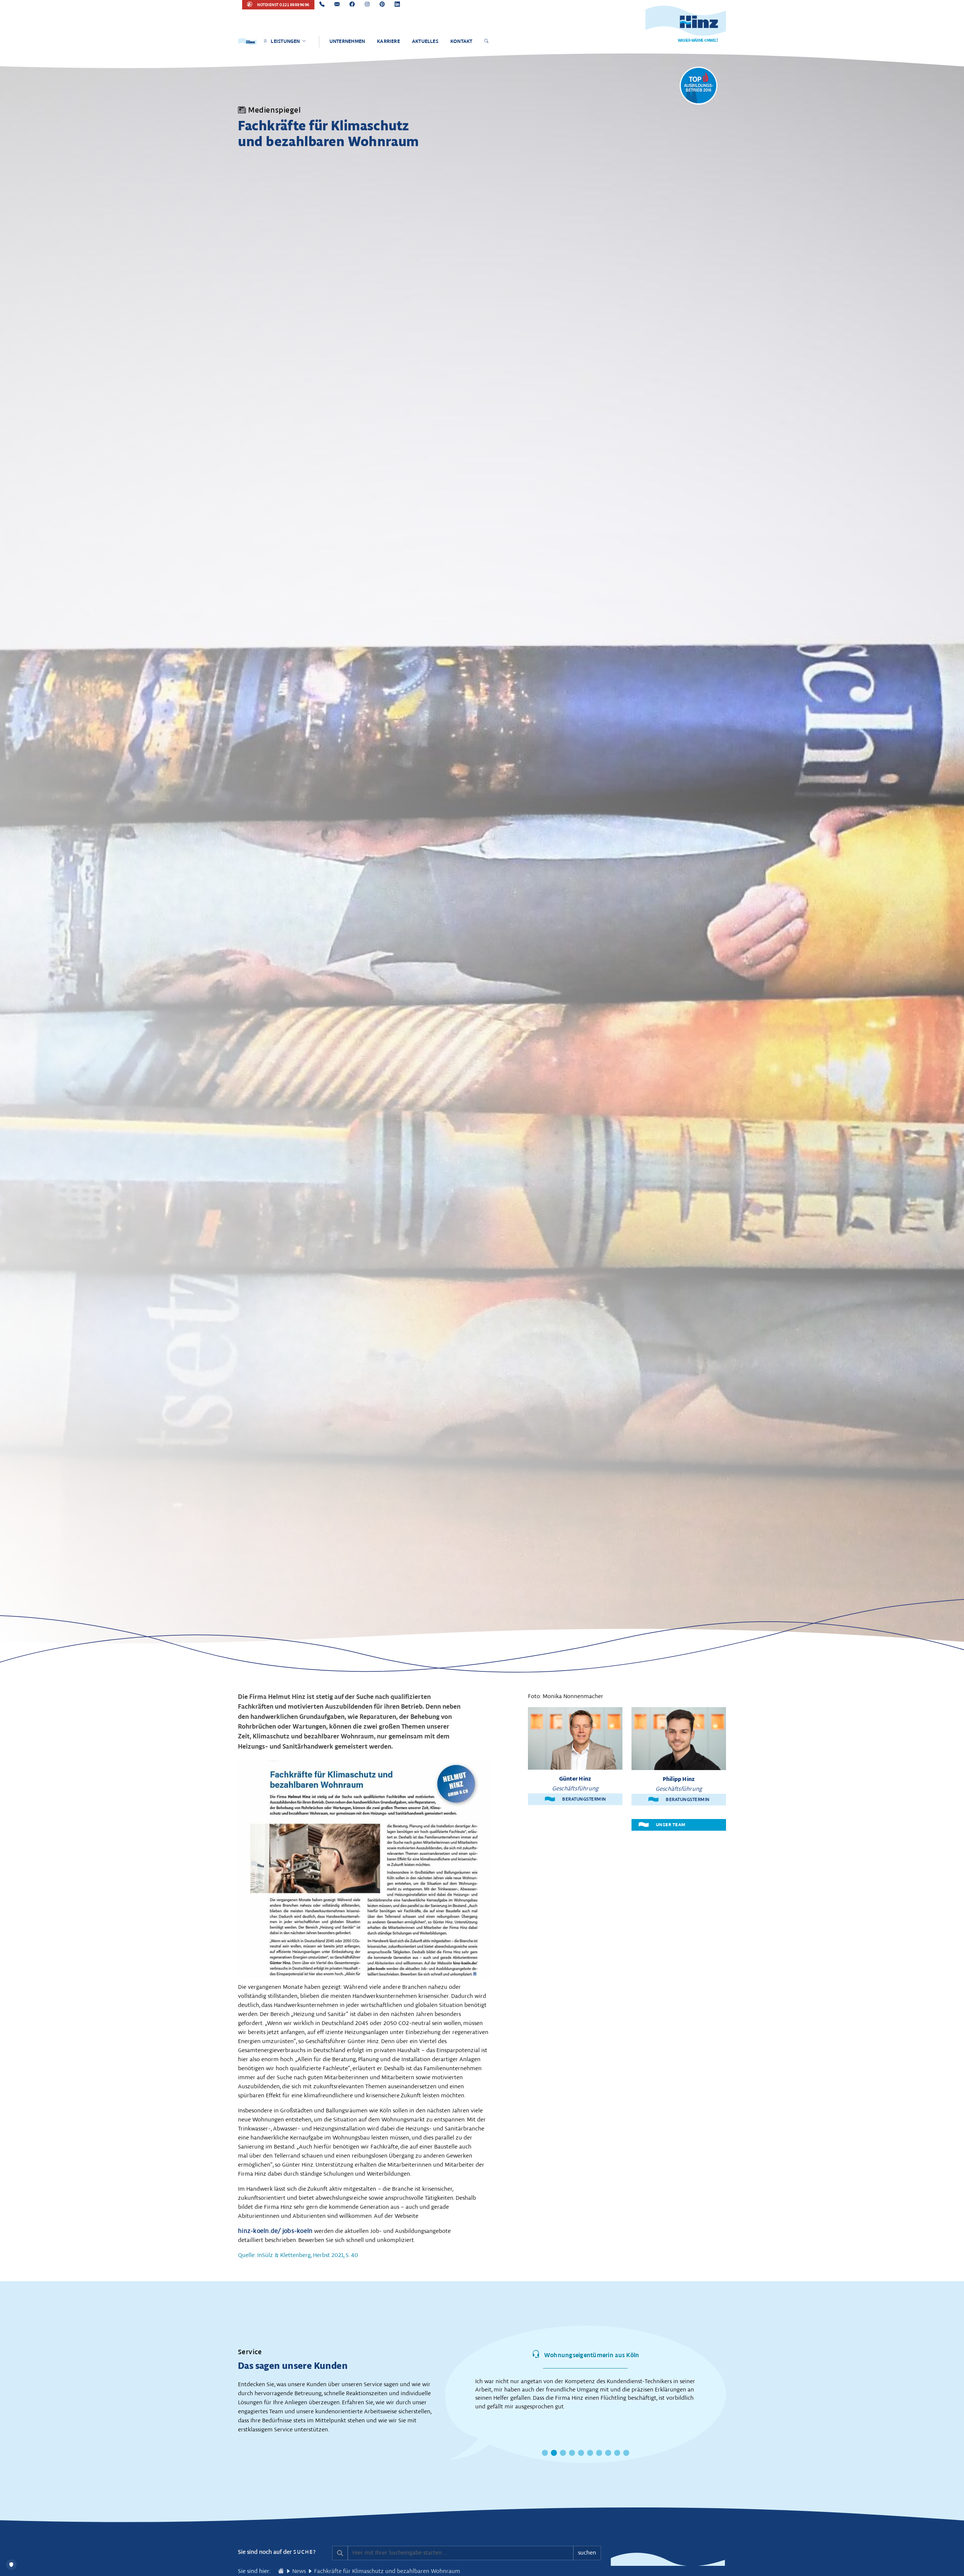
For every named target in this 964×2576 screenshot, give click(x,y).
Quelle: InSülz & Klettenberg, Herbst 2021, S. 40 (298, 2255)
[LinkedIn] (397, 5)
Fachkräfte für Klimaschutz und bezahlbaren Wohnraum (387, 2571)
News (299, 2571)
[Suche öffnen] (487, 42)
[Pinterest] (382, 5)
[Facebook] (352, 5)
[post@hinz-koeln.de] (337, 5)
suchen (587, 2553)
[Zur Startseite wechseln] (281, 2571)
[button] (545, 2453)
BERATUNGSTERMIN (584, 1799)
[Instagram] (367, 5)
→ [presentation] (733, 2386)
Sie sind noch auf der (277, 2552)
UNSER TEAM (670, 1825)
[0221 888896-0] (322, 5)
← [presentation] (438, 2386)
